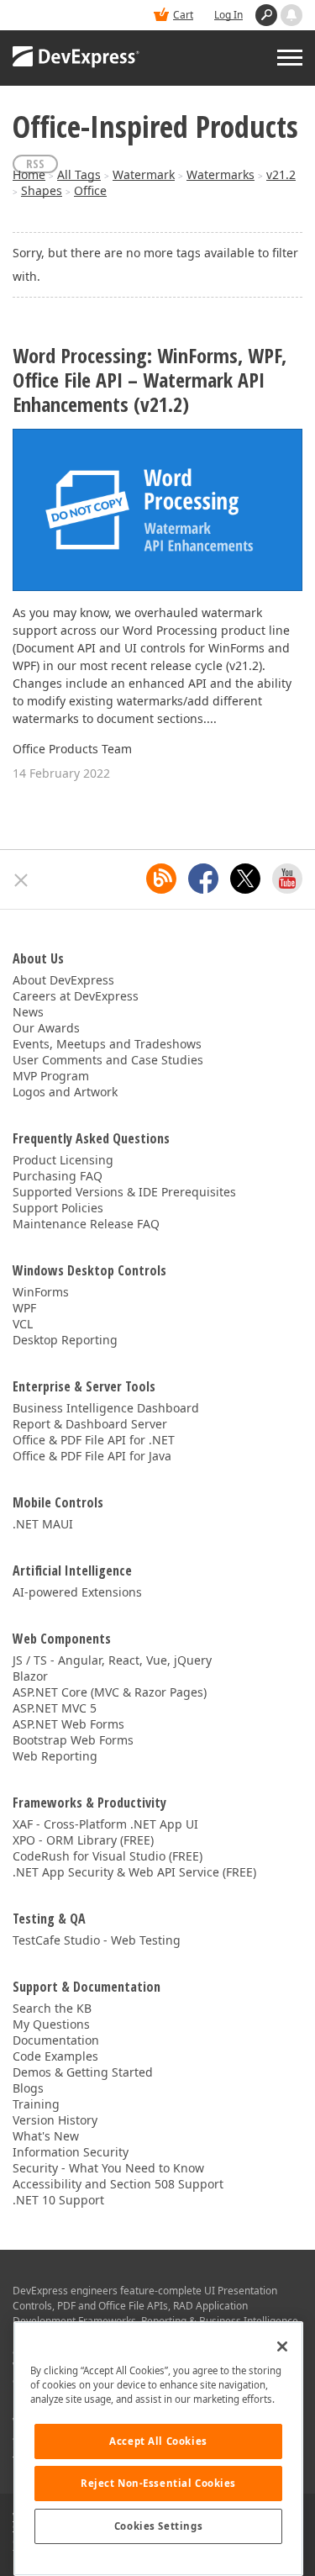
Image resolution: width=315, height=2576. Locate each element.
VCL (23, 1324)
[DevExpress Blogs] (161, 879)
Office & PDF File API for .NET (94, 1440)
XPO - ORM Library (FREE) (83, 1840)
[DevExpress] (76, 58)
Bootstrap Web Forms (73, 1740)
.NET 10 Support (58, 2200)
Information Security (71, 2152)
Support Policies (58, 1208)
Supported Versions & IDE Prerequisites (124, 1192)
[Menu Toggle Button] (290, 58)
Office (90, 190)
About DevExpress (63, 980)
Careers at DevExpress (76, 996)
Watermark (144, 174)
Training (36, 2104)
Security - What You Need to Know (108, 2168)
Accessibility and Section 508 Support (118, 2184)
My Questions (51, 2024)
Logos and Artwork (65, 1092)
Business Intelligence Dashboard (106, 1408)
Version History (55, 2120)
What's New (46, 2136)
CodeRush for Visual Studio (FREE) (108, 1856)
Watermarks (220, 174)
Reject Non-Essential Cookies (158, 2483)
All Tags (79, 174)
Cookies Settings (158, 2526)
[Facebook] (203, 879)
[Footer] (21, 880)
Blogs (28, 2088)
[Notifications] (291, 15)
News (28, 1012)
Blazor (30, 1676)
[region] (158, 2449)
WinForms (41, 1292)
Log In (228, 15)
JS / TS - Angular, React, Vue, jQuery (112, 1660)
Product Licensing (63, 1160)
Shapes (42, 190)
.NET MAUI (43, 1524)
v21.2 (281, 174)
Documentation (56, 2040)
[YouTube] (287, 879)
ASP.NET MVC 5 (55, 1708)
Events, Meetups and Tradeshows (107, 1044)
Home (29, 174)
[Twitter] (245, 879)
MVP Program (51, 1076)
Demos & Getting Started (83, 2072)
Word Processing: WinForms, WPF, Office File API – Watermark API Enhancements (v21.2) (150, 380)
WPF (24, 1308)
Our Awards (46, 1028)
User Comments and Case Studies (108, 1060)
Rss (35, 164)
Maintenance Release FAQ (86, 1224)
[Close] (282, 2346)
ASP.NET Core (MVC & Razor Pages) (110, 1692)
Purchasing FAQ (58, 1176)
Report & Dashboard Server (90, 1424)
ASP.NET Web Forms (68, 1724)
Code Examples (55, 2056)
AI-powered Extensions (77, 1592)
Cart (183, 15)
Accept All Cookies (158, 2441)
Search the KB (52, 2008)
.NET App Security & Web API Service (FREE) (134, 1872)
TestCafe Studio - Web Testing (97, 1940)
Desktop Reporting (65, 1340)
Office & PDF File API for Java (92, 1456)
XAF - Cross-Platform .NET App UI (105, 1824)
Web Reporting (55, 1756)
